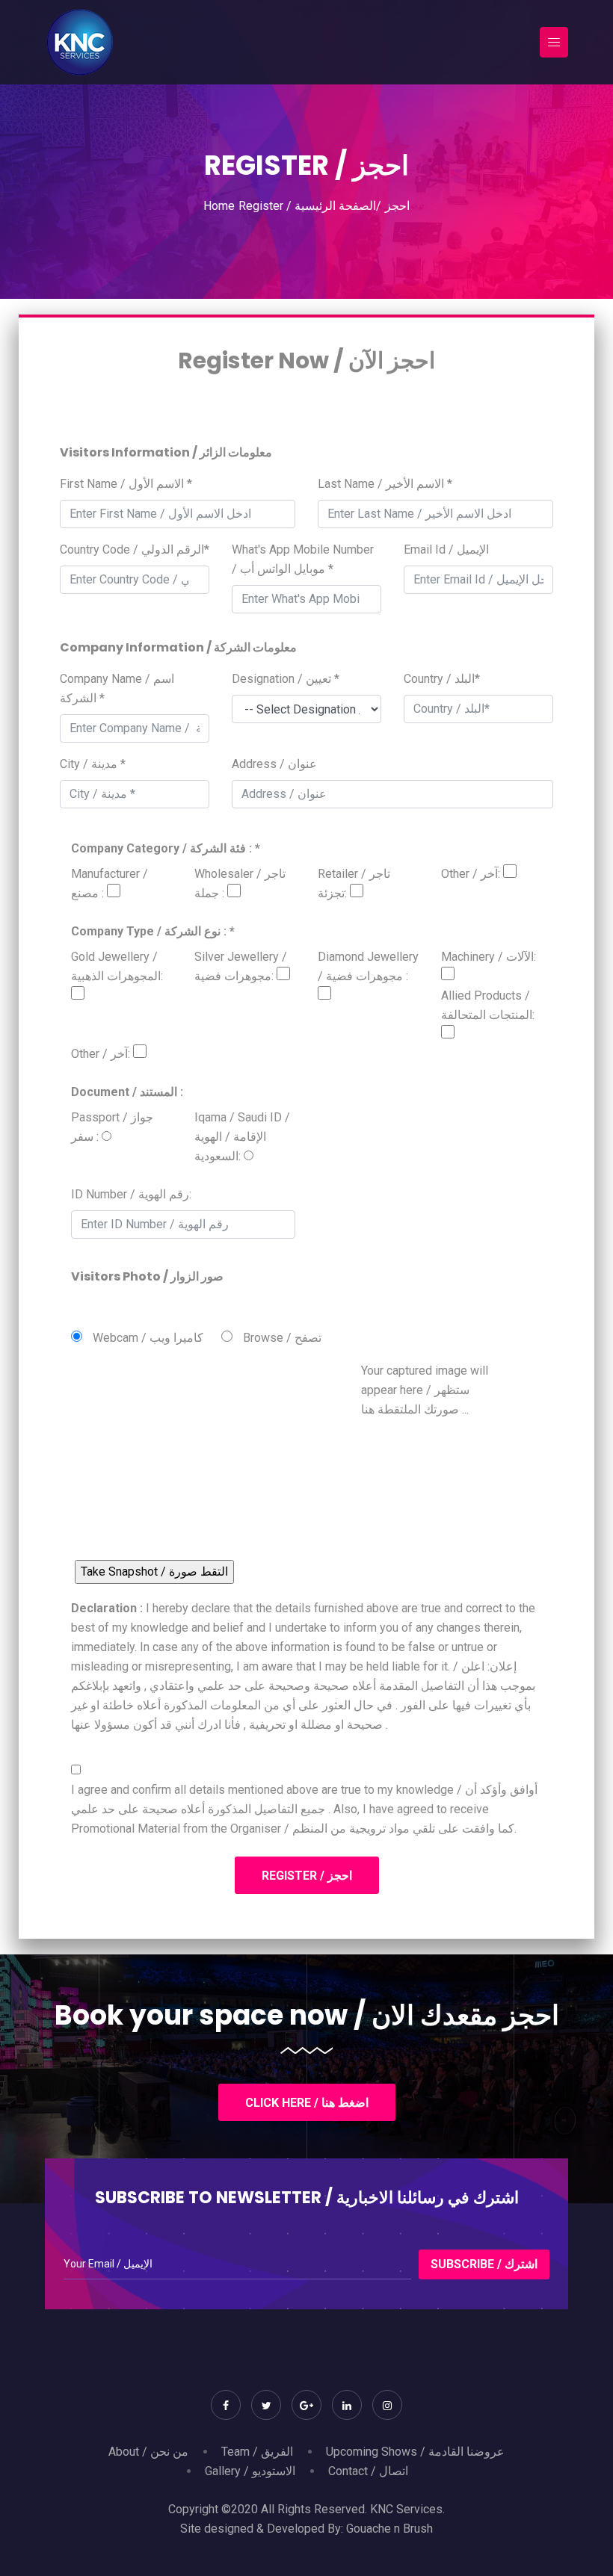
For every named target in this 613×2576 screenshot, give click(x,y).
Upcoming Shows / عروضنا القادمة (415, 2452)
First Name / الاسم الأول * (126, 484)
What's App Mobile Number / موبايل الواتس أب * (303, 559)
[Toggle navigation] (554, 42)
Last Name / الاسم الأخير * (385, 484)
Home (219, 206)
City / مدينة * (93, 764)
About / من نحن (148, 2452)
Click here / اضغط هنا (307, 2103)
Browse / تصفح (282, 1338)
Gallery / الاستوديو (250, 2471)
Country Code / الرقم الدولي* (135, 549)
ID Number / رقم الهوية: (131, 1194)
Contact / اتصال (368, 2471)
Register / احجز (307, 1876)
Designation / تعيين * (286, 679)
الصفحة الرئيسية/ (338, 206)
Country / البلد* (442, 679)
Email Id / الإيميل (446, 549)
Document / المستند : (127, 1092)
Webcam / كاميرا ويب (148, 1338)
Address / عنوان (274, 764)
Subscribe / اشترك (484, 2264)
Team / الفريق (257, 2452)
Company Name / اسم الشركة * (117, 688)
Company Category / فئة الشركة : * (166, 848)
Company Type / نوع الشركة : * (153, 931)
